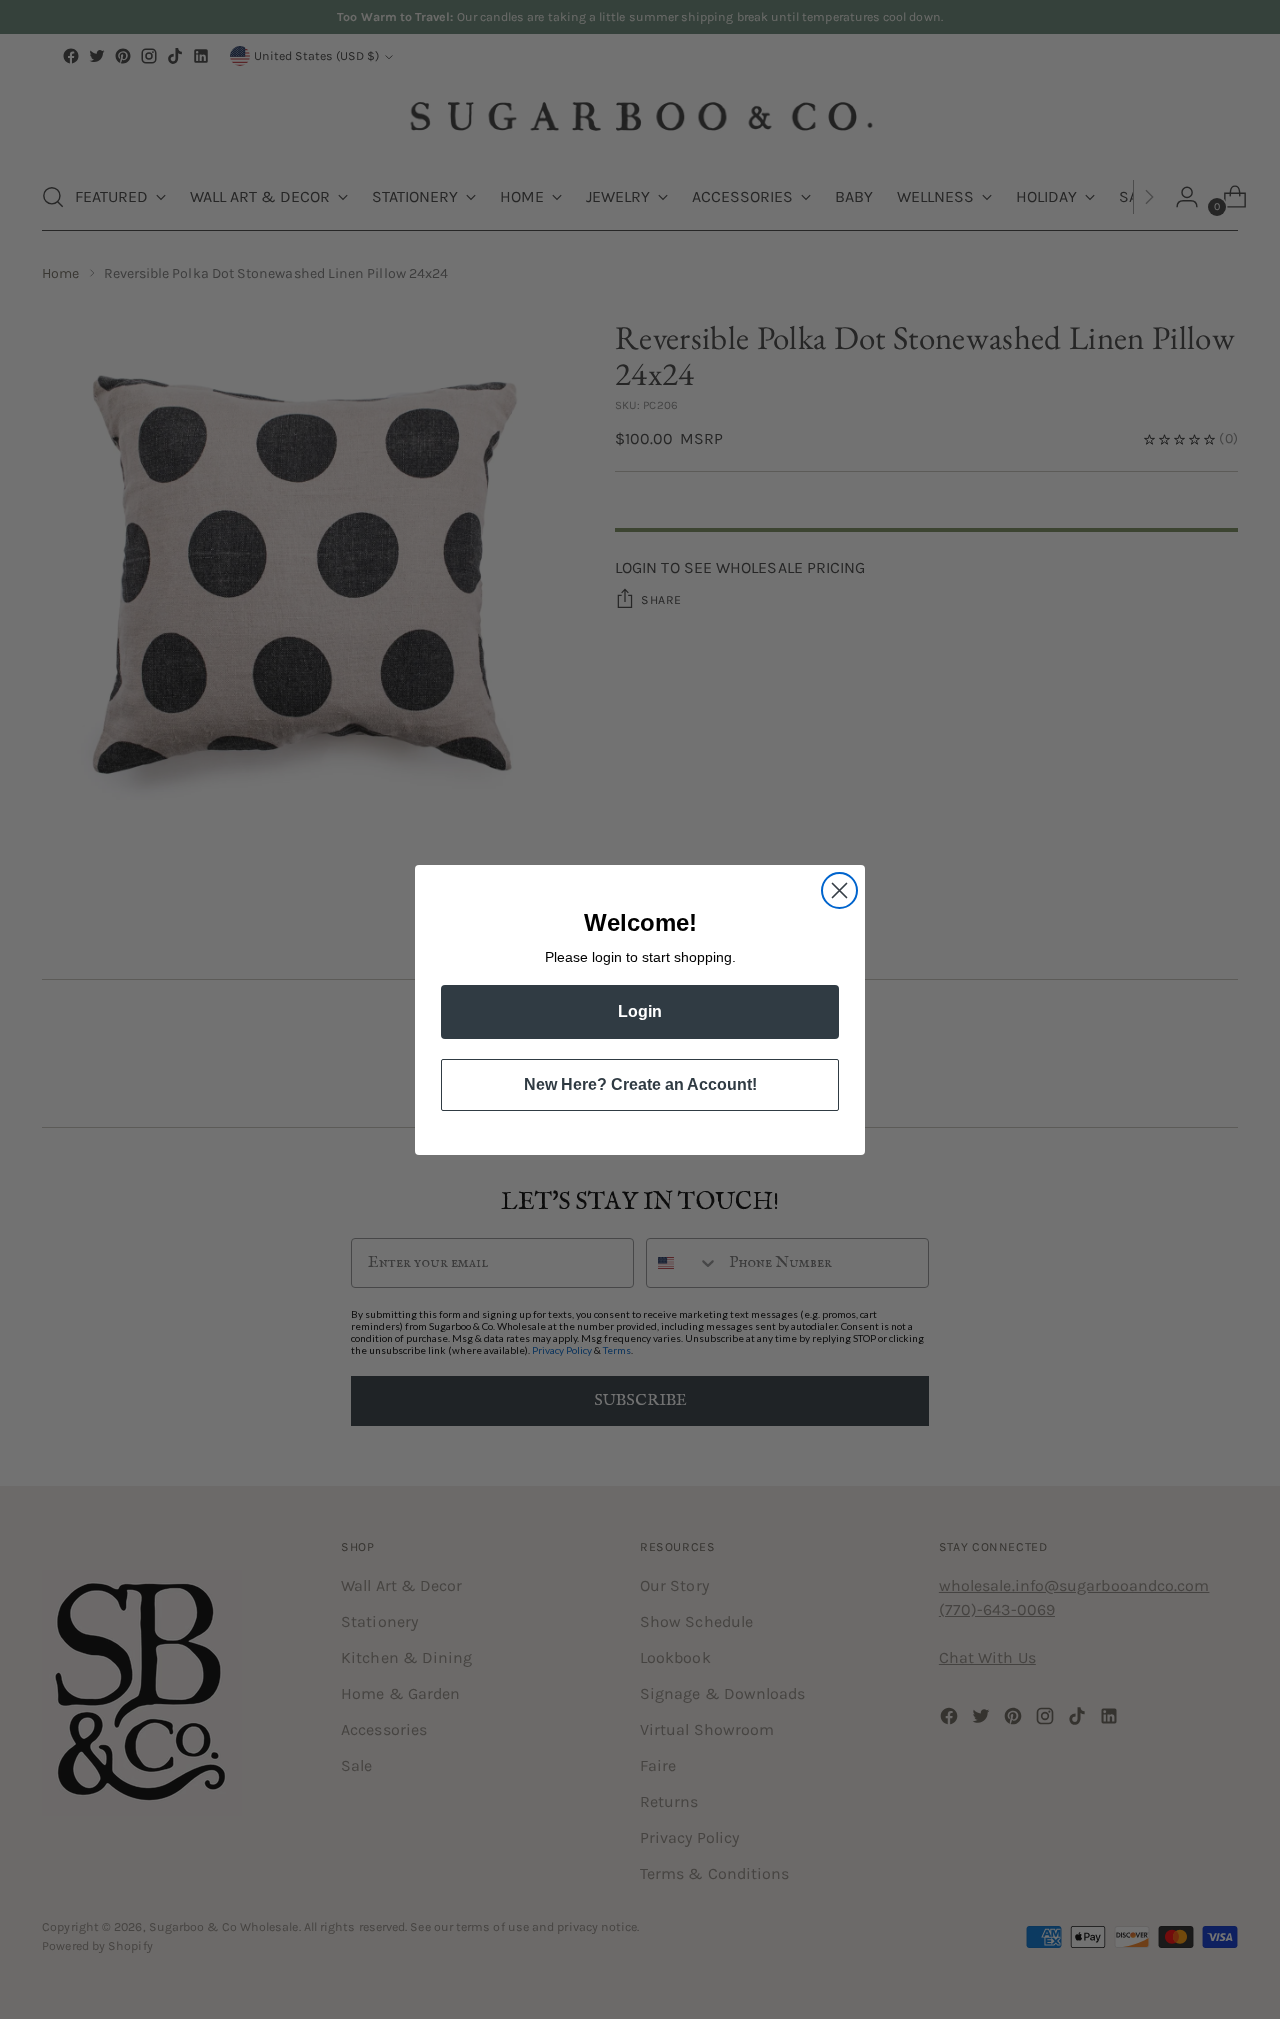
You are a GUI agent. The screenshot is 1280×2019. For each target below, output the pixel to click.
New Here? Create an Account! (640, 1084)
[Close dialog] (839, 890)
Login (640, 1011)
